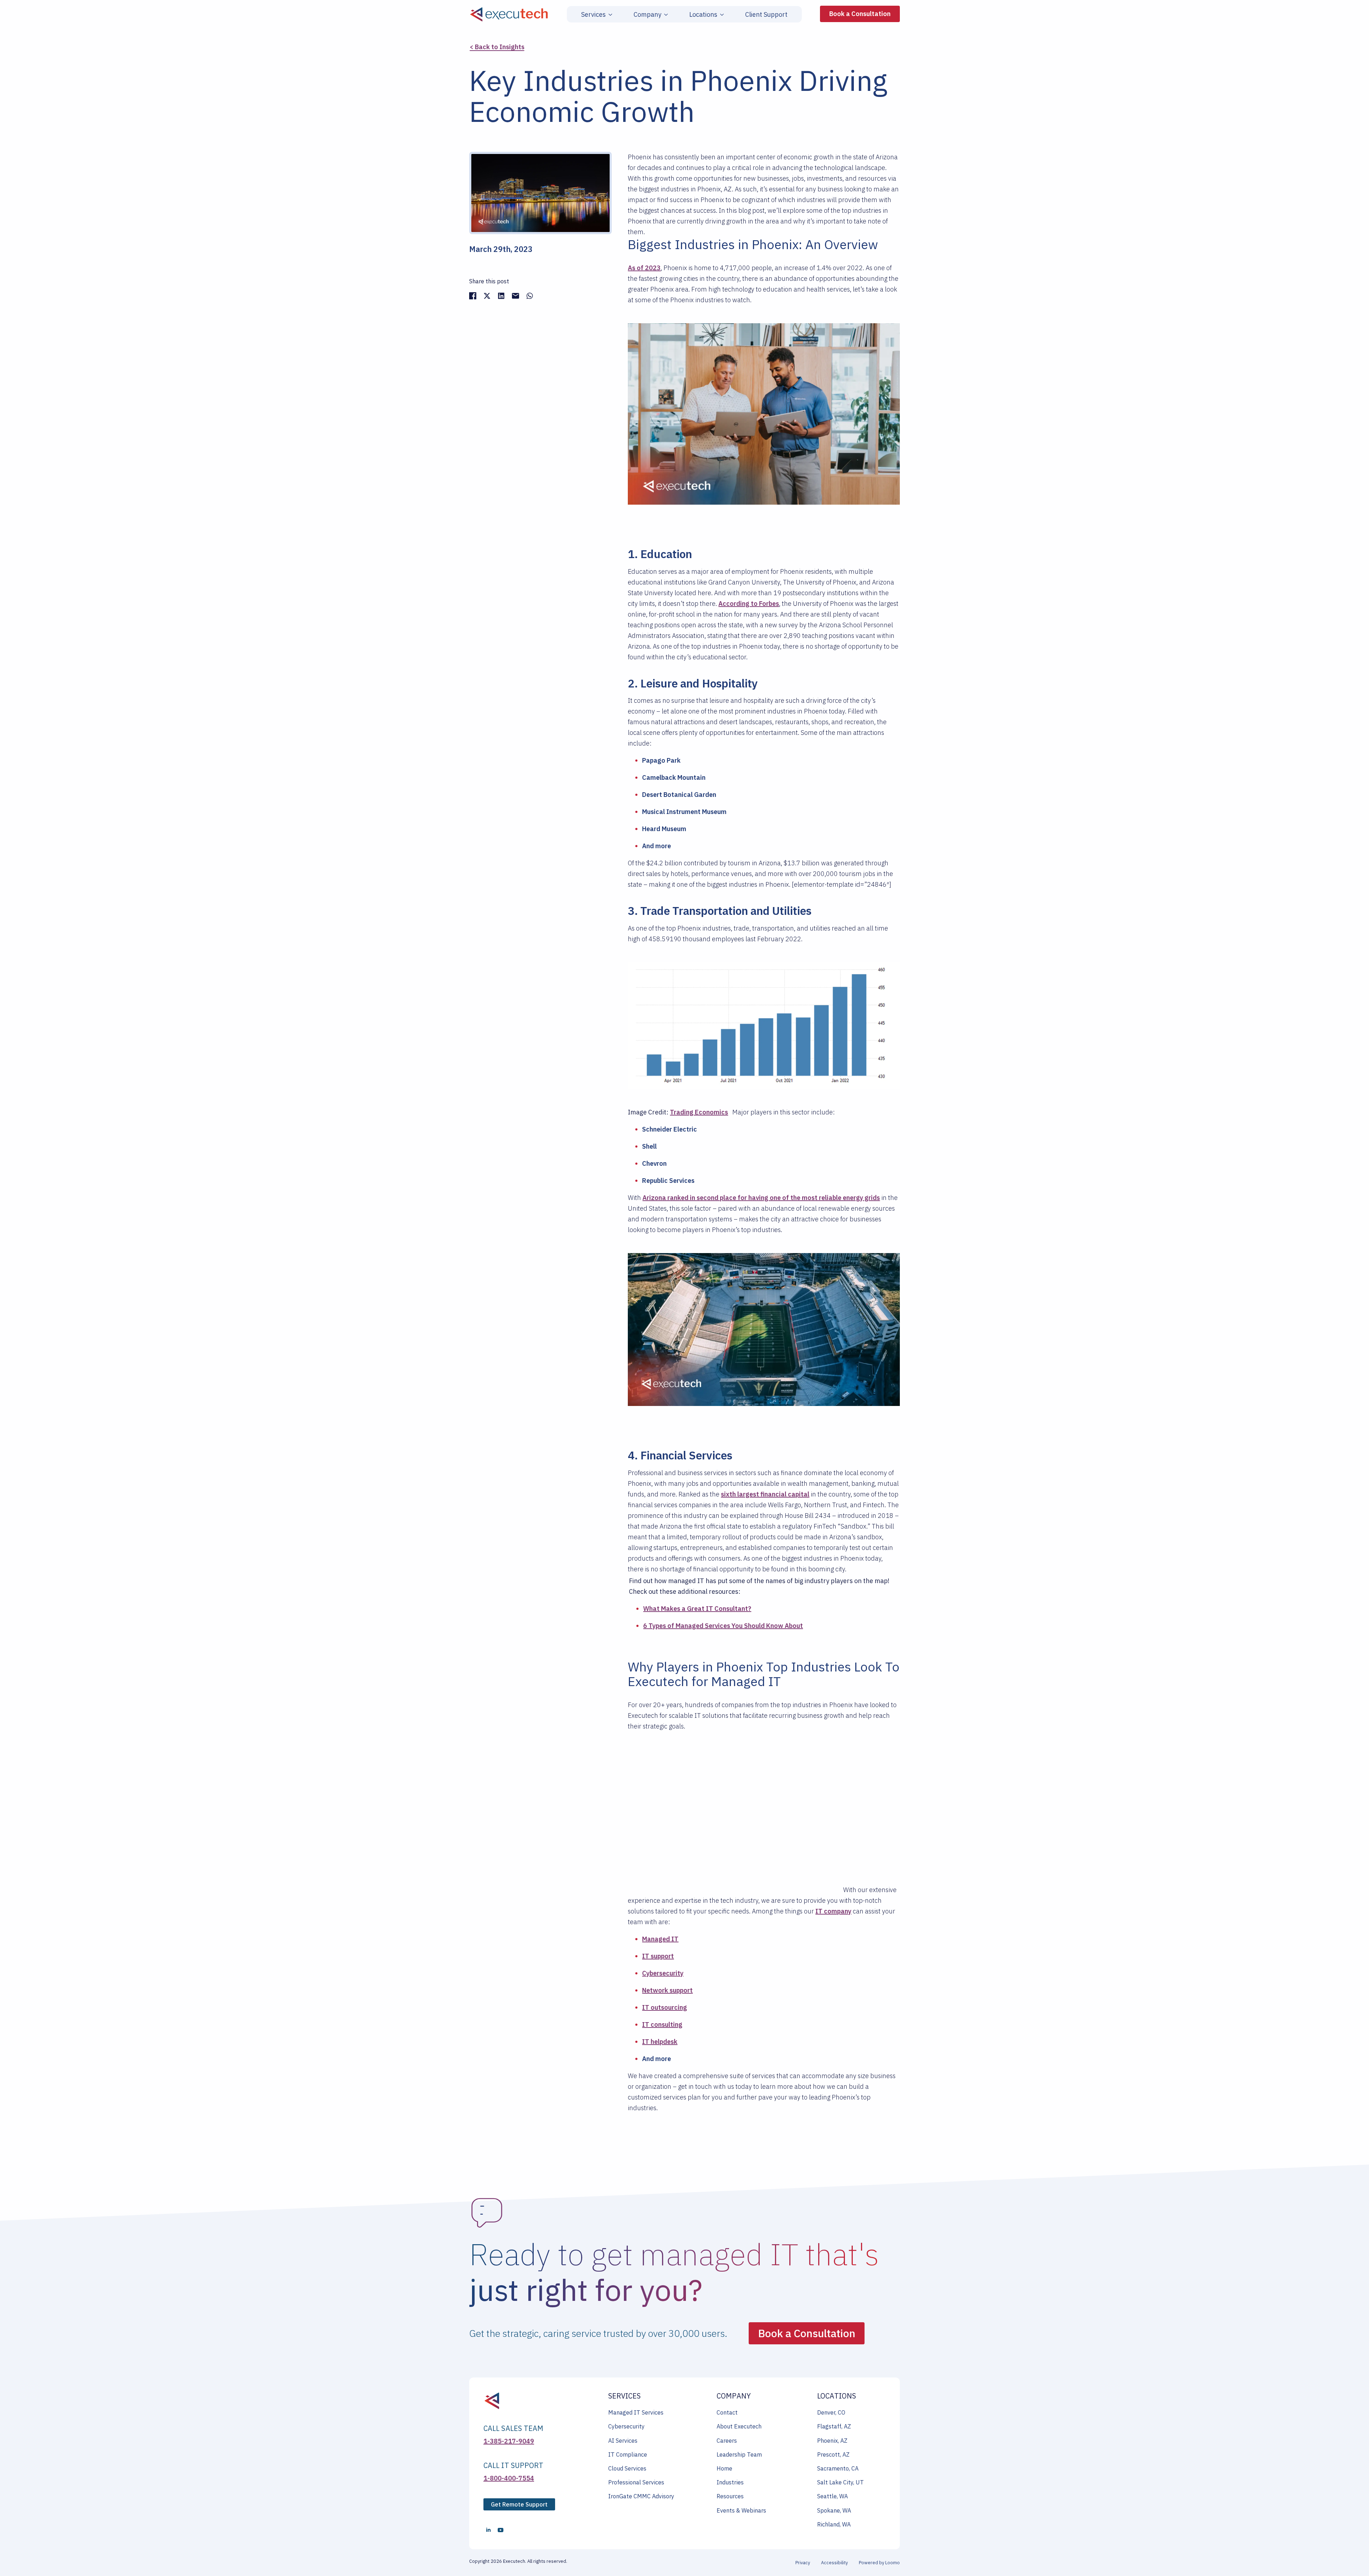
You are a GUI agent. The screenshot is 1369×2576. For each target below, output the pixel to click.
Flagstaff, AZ (834, 2426)
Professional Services (636, 2482)
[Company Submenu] (665, 15)
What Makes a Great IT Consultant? (697, 1609)
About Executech (739, 2426)
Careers (727, 2441)
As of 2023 (644, 268)
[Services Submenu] (609, 15)
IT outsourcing (665, 2007)
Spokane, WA (834, 2510)
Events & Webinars (741, 2510)
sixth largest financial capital (765, 1494)
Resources (730, 2496)
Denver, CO (831, 2412)
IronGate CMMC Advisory (641, 2496)
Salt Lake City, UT (840, 2482)
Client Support (766, 15)
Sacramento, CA (838, 2468)
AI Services (623, 2441)
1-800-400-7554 (509, 2478)
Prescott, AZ (833, 2454)
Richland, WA (834, 2524)
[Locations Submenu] (721, 15)
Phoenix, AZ (832, 2441)
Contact (727, 2412)
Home (724, 2468)
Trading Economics (699, 1112)
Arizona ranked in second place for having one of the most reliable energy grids (761, 1198)
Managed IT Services (636, 2412)
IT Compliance (628, 2454)
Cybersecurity (663, 1973)
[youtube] (501, 2530)
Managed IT (660, 1939)
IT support (658, 1956)
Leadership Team (739, 2454)
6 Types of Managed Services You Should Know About (723, 1626)
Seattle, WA (832, 2496)
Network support (667, 1990)
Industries (730, 2482)
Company (647, 15)
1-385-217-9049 (509, 2441)
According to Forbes (749, 604)
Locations (703, 15)
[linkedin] (488, 2530)
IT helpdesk (660, 2042)
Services (593, 15)
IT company (833, 1911)
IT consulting (662, 2024)
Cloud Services (627, 2468)
